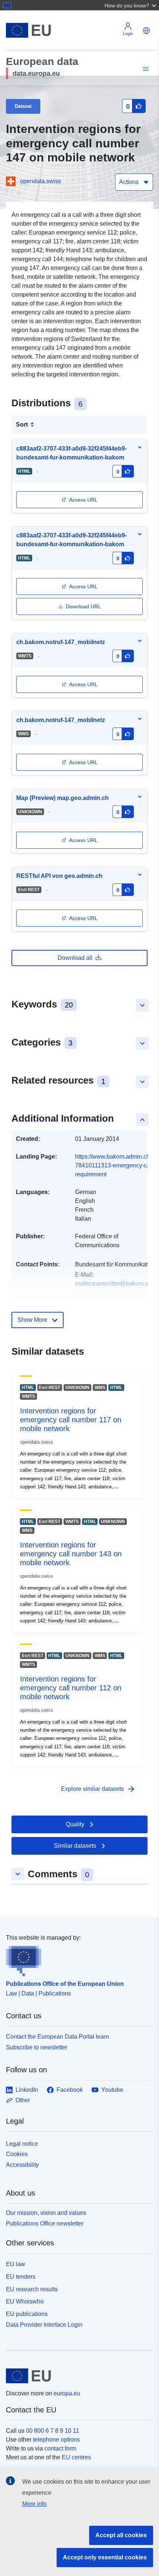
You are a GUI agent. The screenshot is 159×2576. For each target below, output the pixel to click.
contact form (60, 2448)
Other (23, 2100)
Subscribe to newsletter (37, 2047)
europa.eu (67, 2393)
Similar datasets (75, 1846)
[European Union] (77, 2376)
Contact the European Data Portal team (57, 2037)
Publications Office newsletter (45, 2223)
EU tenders (21, 2277)
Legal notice (22, 2144)
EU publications (27, 2314)
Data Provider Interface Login (44, 2325)
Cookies (17, 2154)
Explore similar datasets (98, 1789)
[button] (131, 5)
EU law (16, 2264)
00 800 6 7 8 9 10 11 (53, 2431)
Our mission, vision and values (46, 2213)
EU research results (32, 2289)
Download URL (83, 606)
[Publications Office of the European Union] (77, 1959)
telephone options (56, 2440)
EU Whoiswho (25, 2301)
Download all (75, 958)
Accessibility (22, 2165)
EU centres (76, 2457)
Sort (22, 425)
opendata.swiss (40, 181)
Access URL (83, 500)
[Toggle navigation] (145, 69)
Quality (75, 1824)
